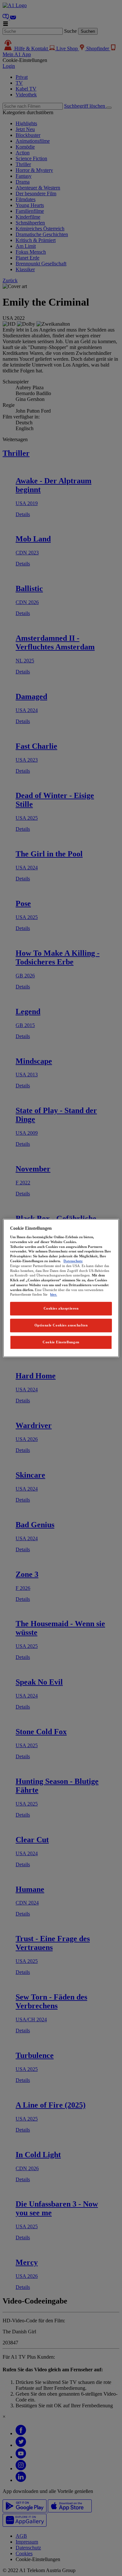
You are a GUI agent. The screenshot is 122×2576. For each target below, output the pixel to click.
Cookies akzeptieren (61, 1308)
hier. (54, 1295)
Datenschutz (73, 1261)
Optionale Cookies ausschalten (61, 1325)
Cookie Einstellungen (61, 1342)
